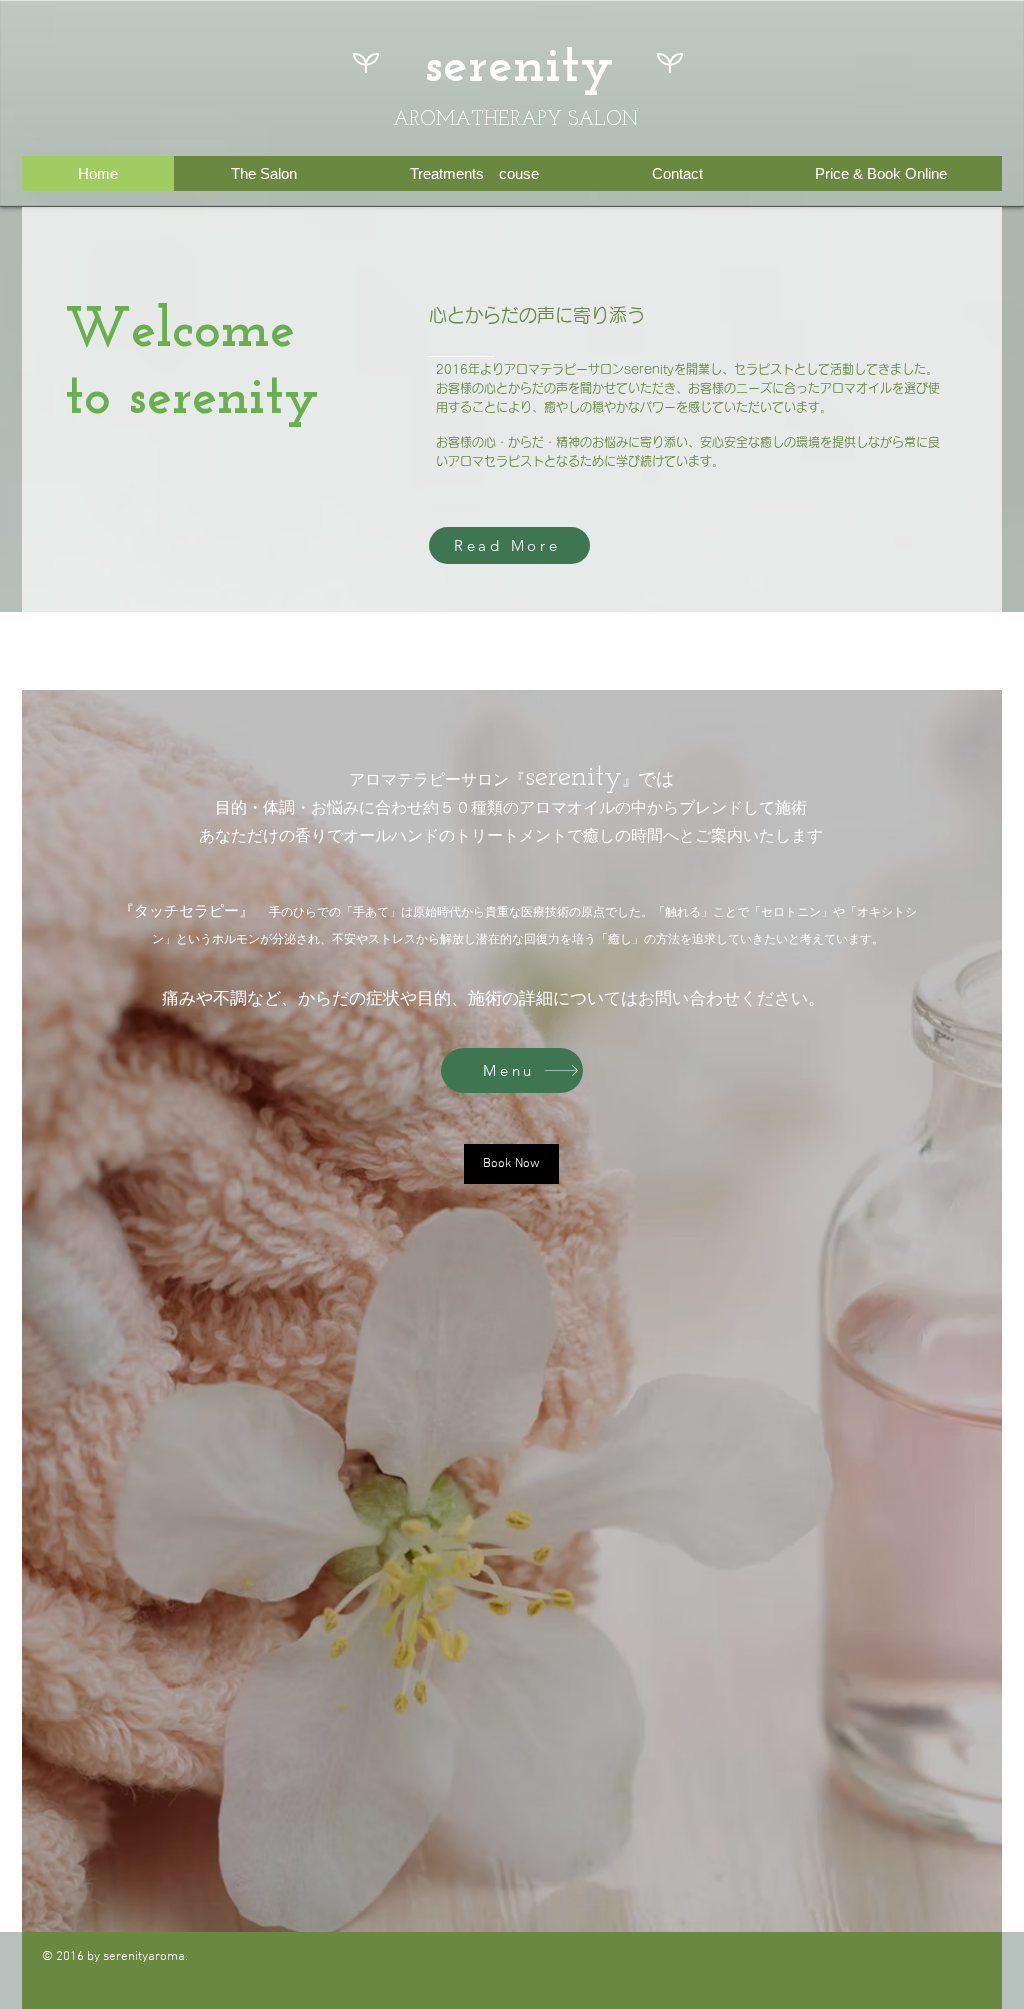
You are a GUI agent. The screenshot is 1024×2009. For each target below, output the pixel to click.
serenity (519, 67)
